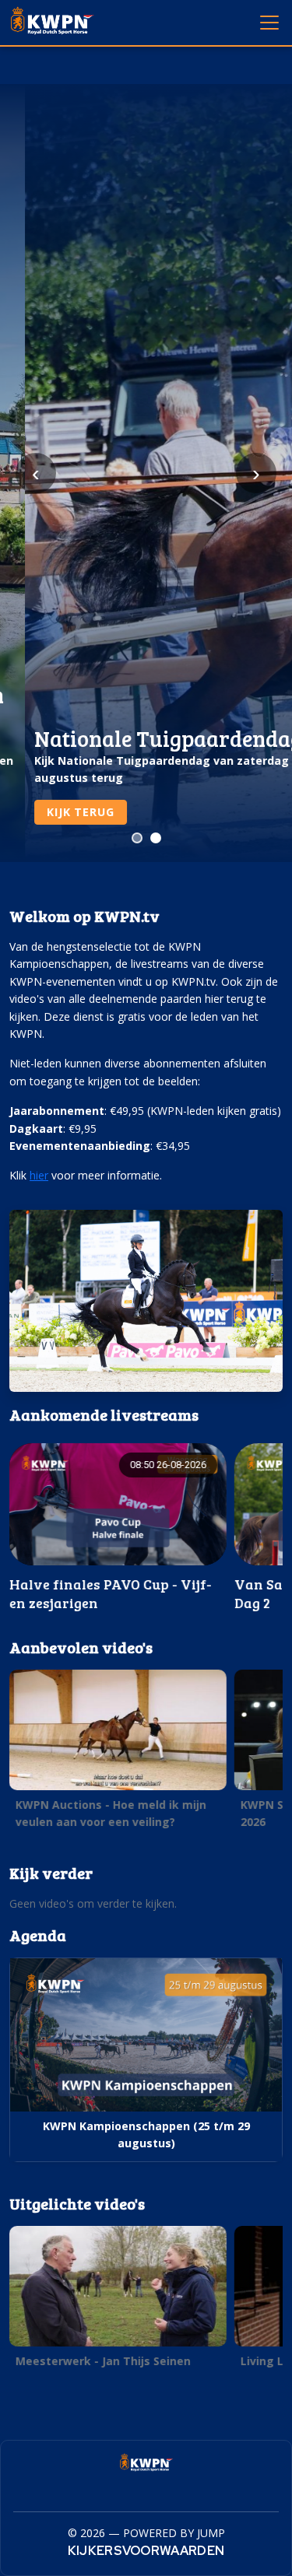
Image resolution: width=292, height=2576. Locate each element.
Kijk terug (55, 812)
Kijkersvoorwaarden (146, 2551)
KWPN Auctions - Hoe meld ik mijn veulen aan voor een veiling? (111, 1813)
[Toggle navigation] (269, 22)
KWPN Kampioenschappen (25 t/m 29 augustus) (146, 2134)
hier (39, 1175)
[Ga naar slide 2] (156, 838)
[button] (118, 1528)
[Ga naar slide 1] (137, 838)
